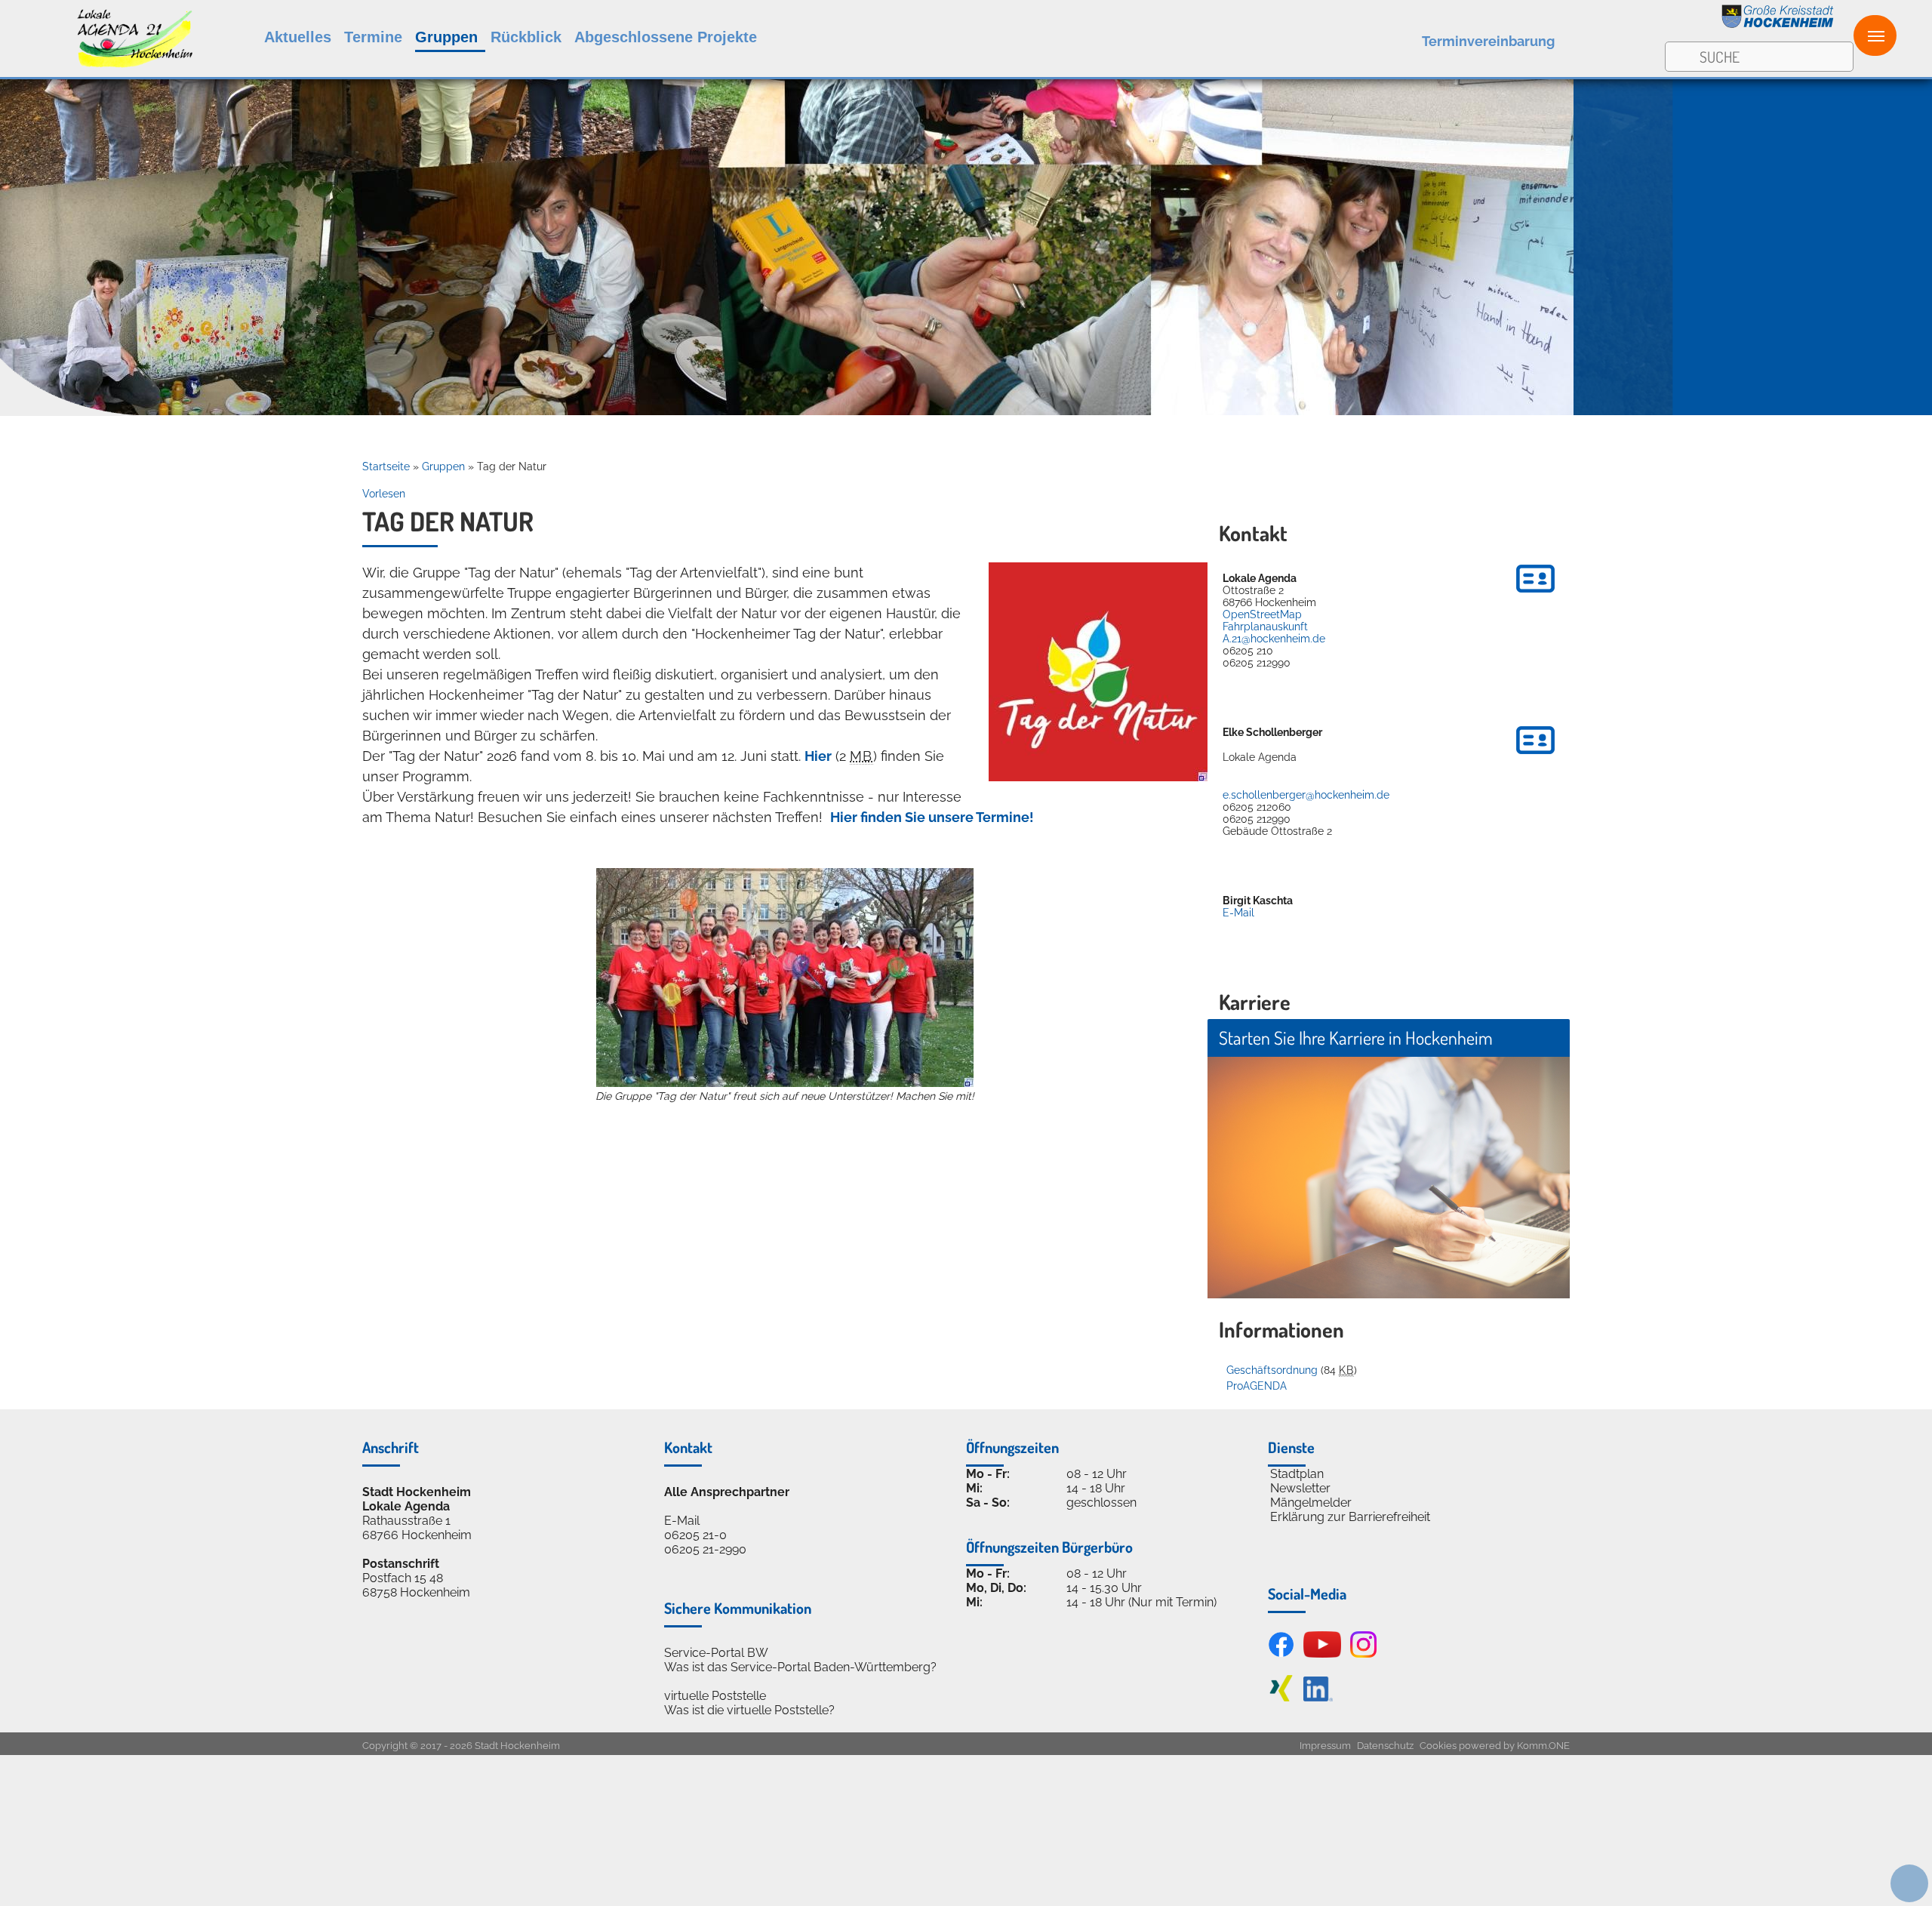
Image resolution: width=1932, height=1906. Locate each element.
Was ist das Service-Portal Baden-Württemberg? (800, 1667)
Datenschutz (1385, 1746)
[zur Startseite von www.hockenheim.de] (1778, 25)
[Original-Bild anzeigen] (1098, 776)
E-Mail (1238, 913)
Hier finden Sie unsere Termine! (932, 817)
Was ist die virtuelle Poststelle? (749, 1710)
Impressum (1325, 1746)
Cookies (1438, 1746)
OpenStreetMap (1262, 614)
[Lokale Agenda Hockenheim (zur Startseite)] (96, 35)
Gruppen (446, 37)
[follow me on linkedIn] (1318, 1697)
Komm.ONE (1543, 1746)
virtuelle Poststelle (715, 1696)
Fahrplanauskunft (1265, 627)
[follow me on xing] (1281, 1697)
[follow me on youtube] (1322, 1654)
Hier (818, 756)
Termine (373, 37)
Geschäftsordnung (1272, 1370)
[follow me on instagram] (1363, 1654)
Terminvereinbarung (1488, 41)
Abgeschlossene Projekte (666, 37)
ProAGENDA (1257, 1386)
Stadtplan (1297, 1474)
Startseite (386, 466)
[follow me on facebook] (1281, 1654)
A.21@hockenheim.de (1274, 639)
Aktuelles (298, 37)
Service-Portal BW (716, 1653)
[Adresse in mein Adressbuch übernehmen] (1535, 595)
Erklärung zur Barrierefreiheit (1350, 1517)
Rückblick (526, 37)
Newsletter (1300, 1488)
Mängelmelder (1311, 1503)
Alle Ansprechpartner (727, 1492)
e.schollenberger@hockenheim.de (1306, 795)
